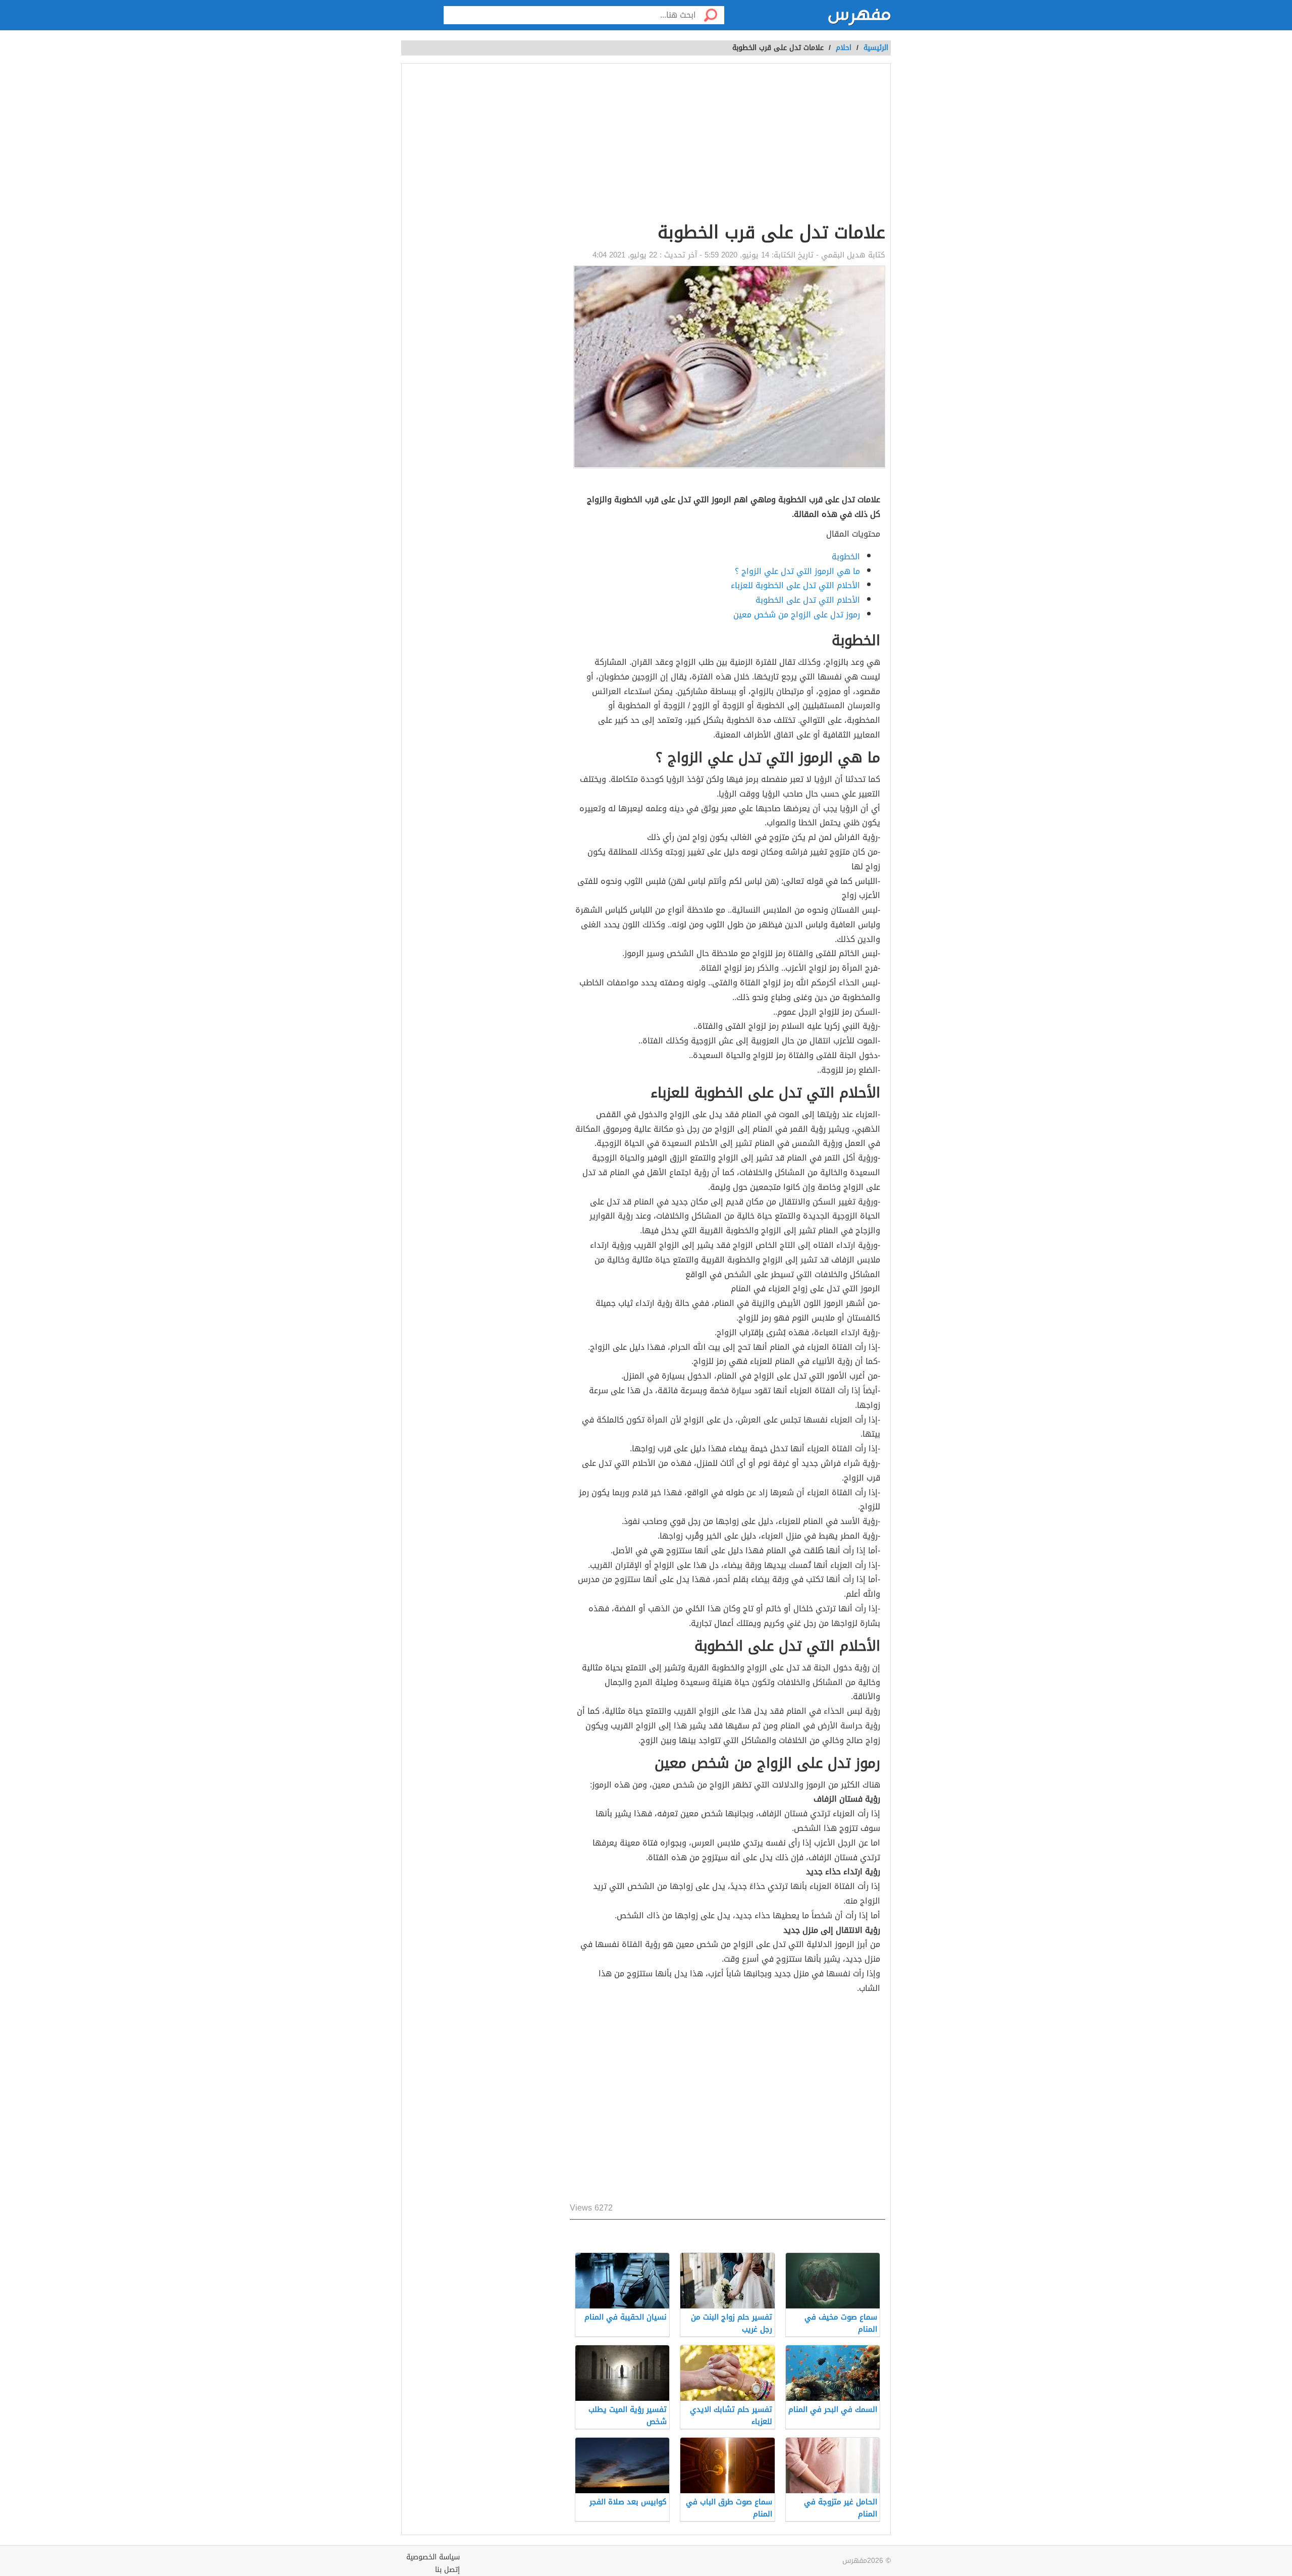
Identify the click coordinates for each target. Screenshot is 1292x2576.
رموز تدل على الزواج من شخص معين (797, 615)
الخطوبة (846, 557)
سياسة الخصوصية (433, 2557)
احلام (844, 48)
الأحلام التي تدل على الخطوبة (808, 600)
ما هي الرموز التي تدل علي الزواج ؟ (797, 571)
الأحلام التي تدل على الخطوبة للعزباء (795, 585)
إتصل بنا (447, 2570)
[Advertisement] (582, 144)
